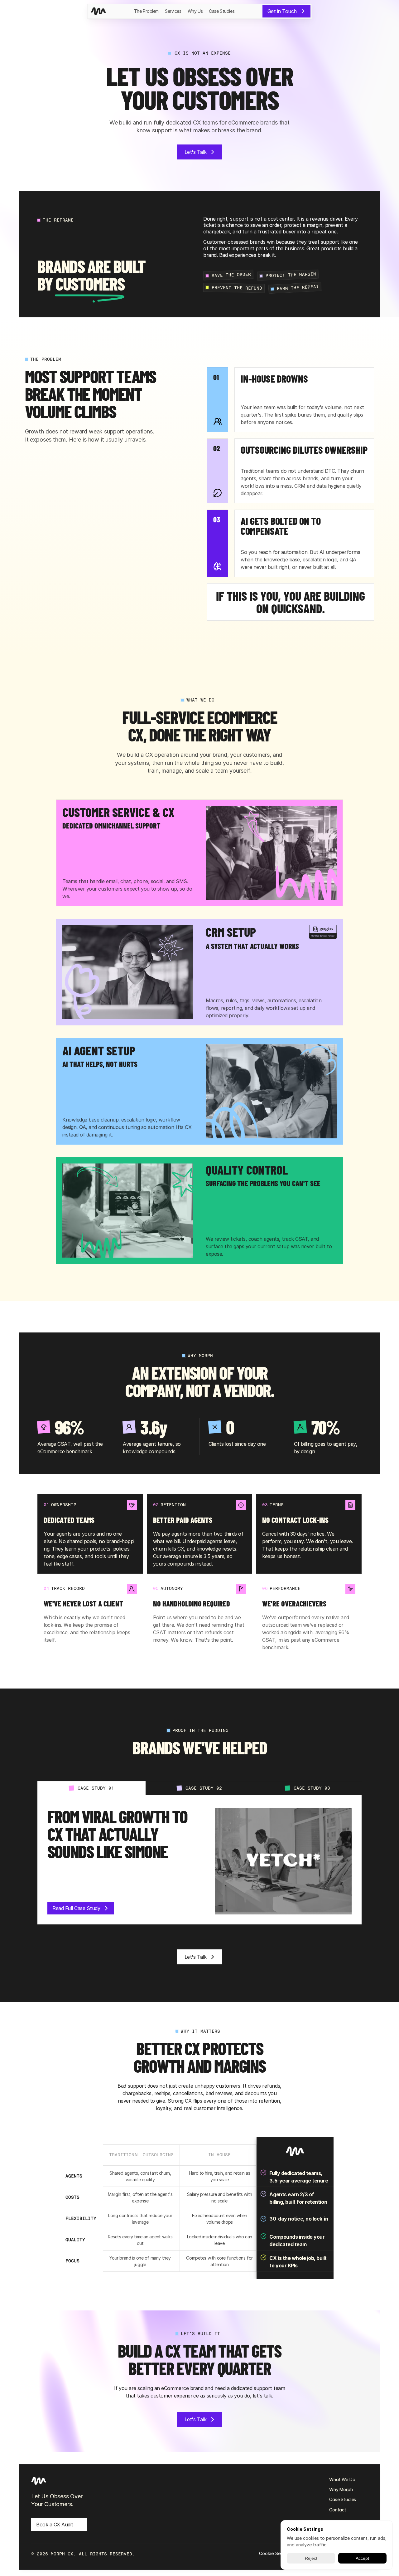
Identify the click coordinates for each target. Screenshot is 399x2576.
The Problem (146, 11)
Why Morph (341, 2489)
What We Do (342, 2479)
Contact (338, 2510)
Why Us (195, 11)
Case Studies (222, 11)
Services (173, 11)
